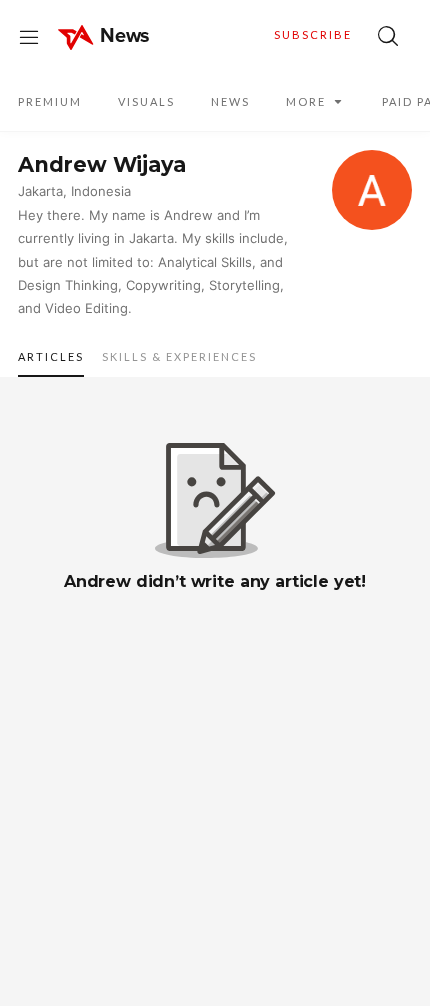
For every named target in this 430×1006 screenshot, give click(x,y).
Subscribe (313, 34)
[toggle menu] (29, 36)
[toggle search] (388, 36)
